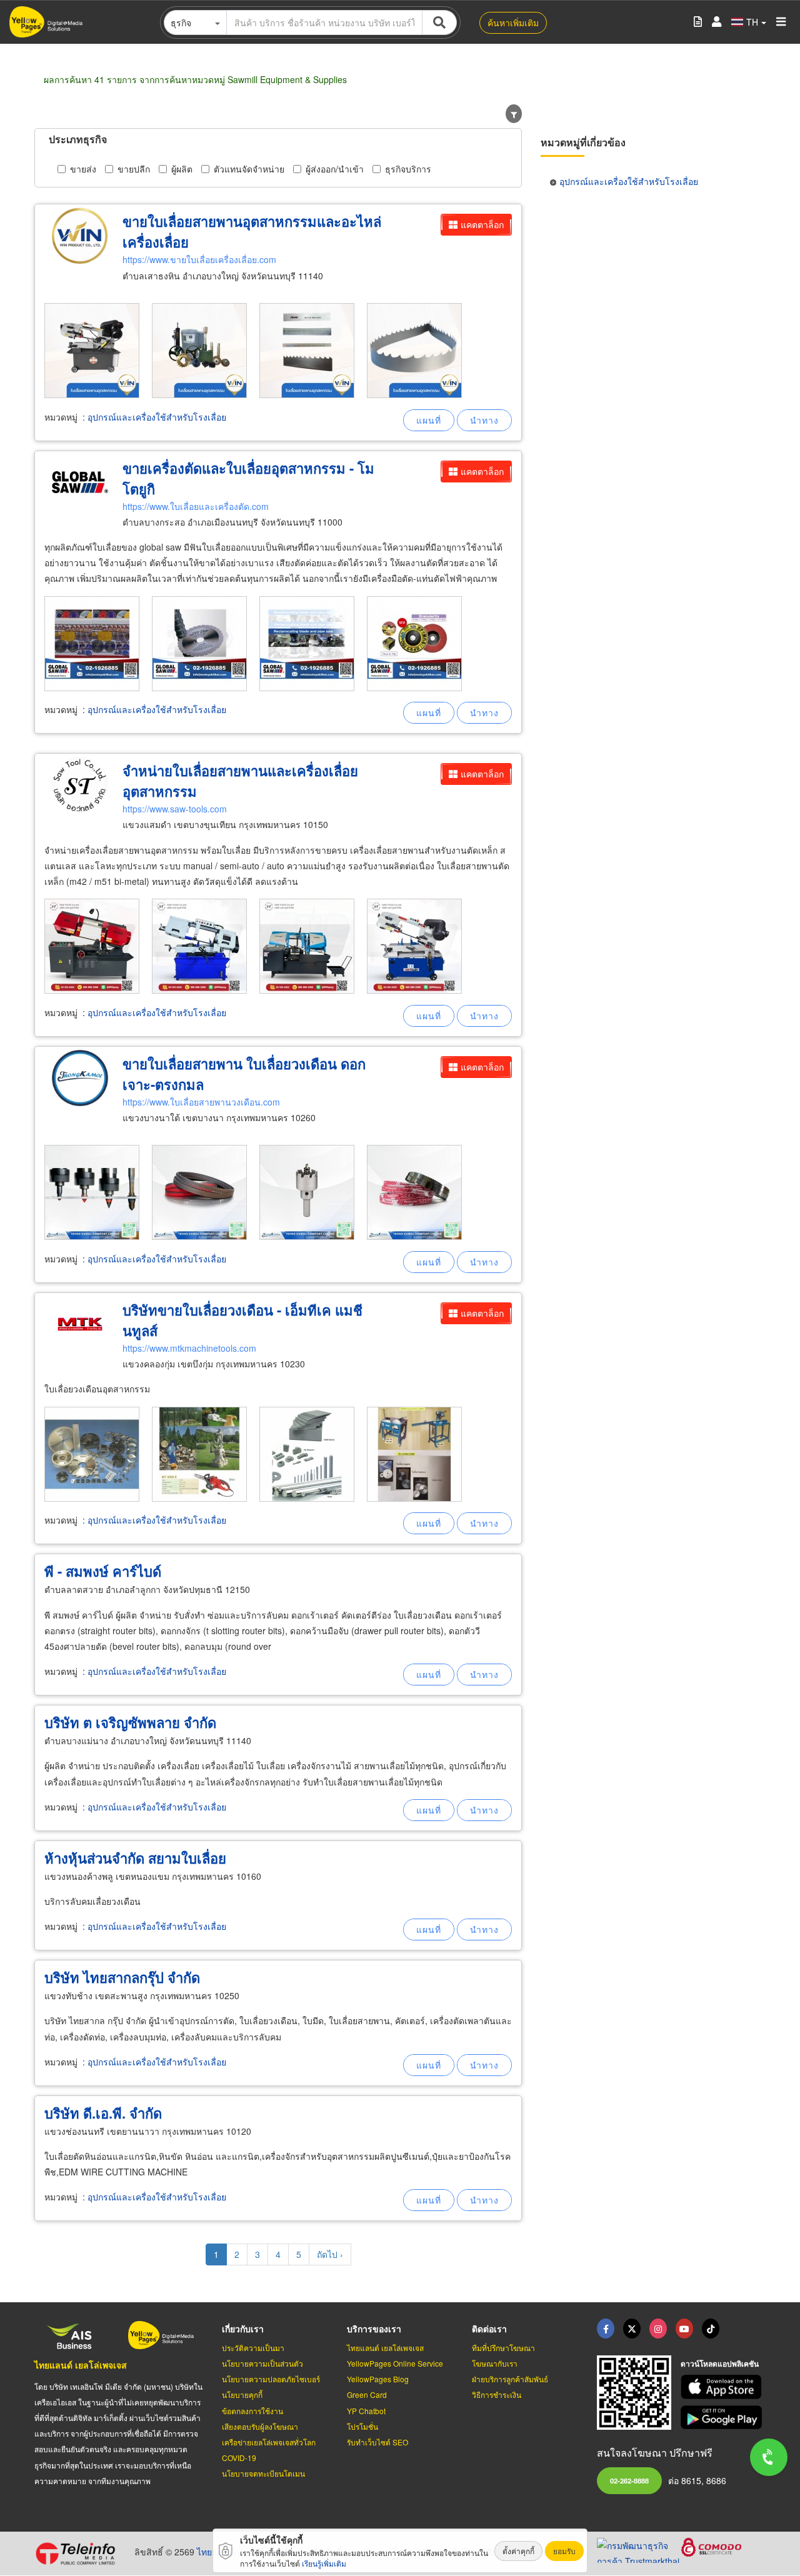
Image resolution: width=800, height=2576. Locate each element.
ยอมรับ (564, 2551)
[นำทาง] (484, 420)
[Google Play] (723, 2418)
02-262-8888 (629, 2480)
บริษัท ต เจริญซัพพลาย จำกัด (130, 1722)
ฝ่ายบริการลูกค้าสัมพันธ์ (510, 2379)
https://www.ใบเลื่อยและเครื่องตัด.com (196, 506)
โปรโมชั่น (362, 2426)
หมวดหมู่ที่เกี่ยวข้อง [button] (583, 142)
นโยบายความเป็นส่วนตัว (262, 2363)
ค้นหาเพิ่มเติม (513, 22)
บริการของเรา (374, 2329)
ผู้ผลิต (182, 169)
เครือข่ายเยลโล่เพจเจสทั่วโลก (269, 2442)
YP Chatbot (366, 2411)
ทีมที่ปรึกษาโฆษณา (503, 2348)
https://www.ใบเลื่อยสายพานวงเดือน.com (201, 1102)
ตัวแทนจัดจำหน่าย (249, 169)
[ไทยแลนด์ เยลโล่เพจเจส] (632, 2329)
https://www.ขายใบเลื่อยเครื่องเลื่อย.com (199, 259)
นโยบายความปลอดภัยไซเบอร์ (271, 2379)
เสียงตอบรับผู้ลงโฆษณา (260, 2426)
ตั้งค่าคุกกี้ (518, 2551)
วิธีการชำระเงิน (497, 2394)
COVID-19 (239, 2458)
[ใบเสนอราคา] (698, 22)
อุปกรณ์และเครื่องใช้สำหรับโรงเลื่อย (157, 417)
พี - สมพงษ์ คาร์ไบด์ (103, 1571)
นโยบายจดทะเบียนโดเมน (263, 2473)
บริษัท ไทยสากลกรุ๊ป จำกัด (122, 1977)
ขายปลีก (134, 169)
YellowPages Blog (378, 2379)
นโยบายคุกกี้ (242, 2394)
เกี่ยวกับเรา (243, 2329)
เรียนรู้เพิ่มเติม (324, 2563)
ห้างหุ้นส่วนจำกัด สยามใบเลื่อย (135, 1858)
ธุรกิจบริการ (408, 169)
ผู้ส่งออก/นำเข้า (335, 169)
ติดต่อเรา (489, 2329)
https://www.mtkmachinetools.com (189, 1348)
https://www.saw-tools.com (175, 809)
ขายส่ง (83, 169)
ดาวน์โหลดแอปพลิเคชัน (720, 2364)
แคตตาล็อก (482, 224)
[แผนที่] (429, 420)
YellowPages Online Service (395, 2363)
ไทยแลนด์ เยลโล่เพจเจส (81, 2365)
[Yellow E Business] (606, 2329)
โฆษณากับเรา (495, 2363)
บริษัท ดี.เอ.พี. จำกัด (103, 2113)
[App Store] (723, 2387)
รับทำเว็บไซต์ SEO (377, 2442)
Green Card (367, 2394)
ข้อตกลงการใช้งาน (252, 2411)
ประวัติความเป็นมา (253, 2348)
